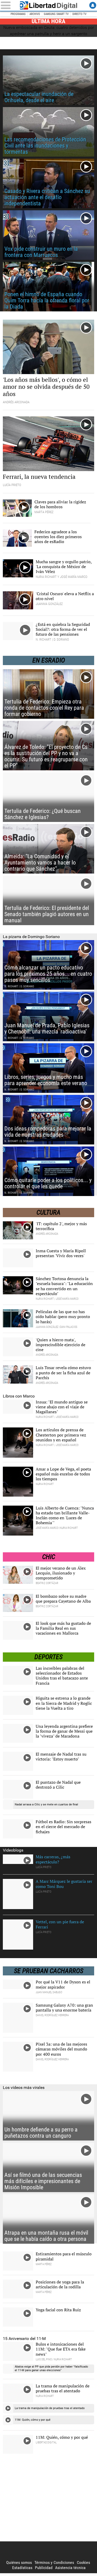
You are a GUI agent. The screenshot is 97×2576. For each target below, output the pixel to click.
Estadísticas (22, 2567)
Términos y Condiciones (54, 2562)
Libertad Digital (49, 5)
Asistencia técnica (70, 2567)
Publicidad (44, 2567)
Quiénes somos (19, 2562)
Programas (18, 14)
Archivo (35, 14)
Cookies (83, 2562)
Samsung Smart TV (56, 14)
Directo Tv (79, 14)
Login (93, 5)
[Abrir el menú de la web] (8, 5)
